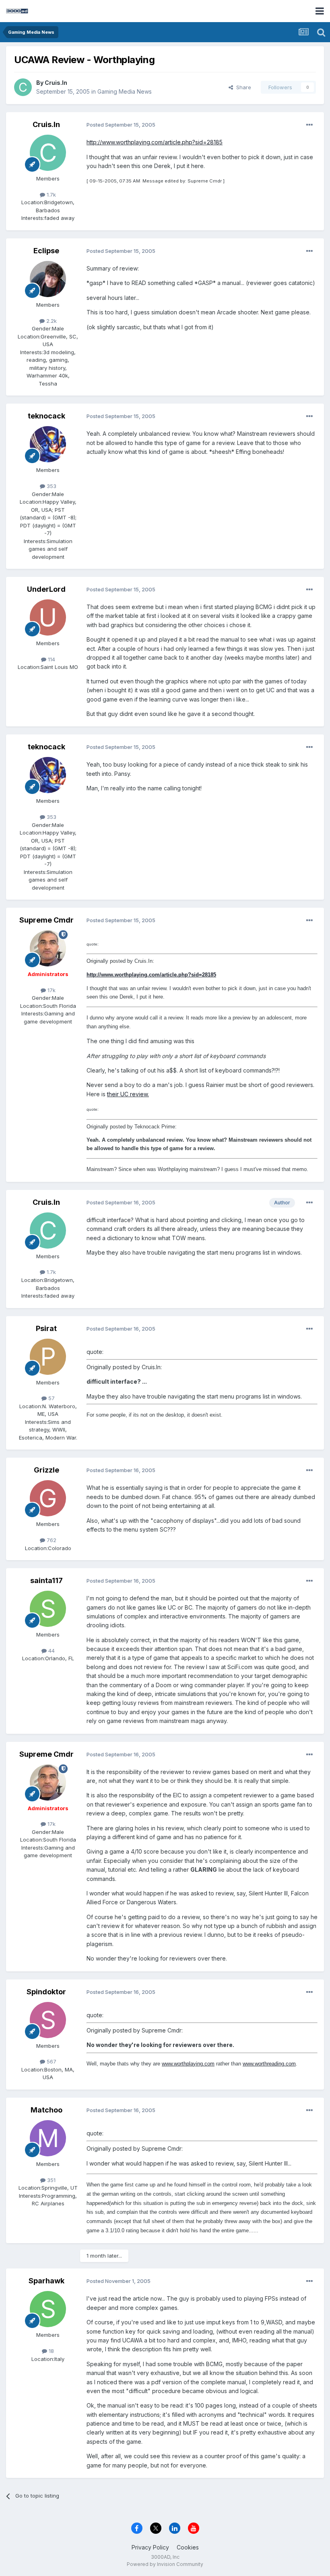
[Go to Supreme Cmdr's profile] (48, 948)
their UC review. (128, 1094)
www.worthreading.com (269, 2064)
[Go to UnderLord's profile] (48, 617)
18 (51, 2351)
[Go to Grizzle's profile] (48, 1498)
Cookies (188, 2547)
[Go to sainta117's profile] (48, 1609)
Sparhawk (46, 2281)
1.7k (51, 195)
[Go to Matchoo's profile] (48, 2138)
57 (51, 1398)
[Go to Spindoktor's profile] (48, 2020)
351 (51, 2180)
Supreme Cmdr (46, 920)
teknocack (46, 416)
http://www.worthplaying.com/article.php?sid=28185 (155, 142)
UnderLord (46, 589)
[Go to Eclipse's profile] (48, 279)
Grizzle (46, 1470)
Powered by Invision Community (165, 2564)
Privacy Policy (150, 2547)
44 (51, 1651)
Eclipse (46, 251)
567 (51, 2061)
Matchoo (46, 2110)
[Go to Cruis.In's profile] (23, 87)
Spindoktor (46, 1992)
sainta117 (46, 1580)
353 (51, 486)
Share (242, 87)
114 (51, 659)
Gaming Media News (125, 91)
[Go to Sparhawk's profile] (48, 2309)
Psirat (46, 1328)
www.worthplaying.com (188, 2064)
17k (51, 990)
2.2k (51, 321)
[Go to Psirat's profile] (48, 1357)
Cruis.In (56, 83)
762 (51, 1540)
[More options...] (309, 125)
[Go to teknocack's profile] (48, 444)
